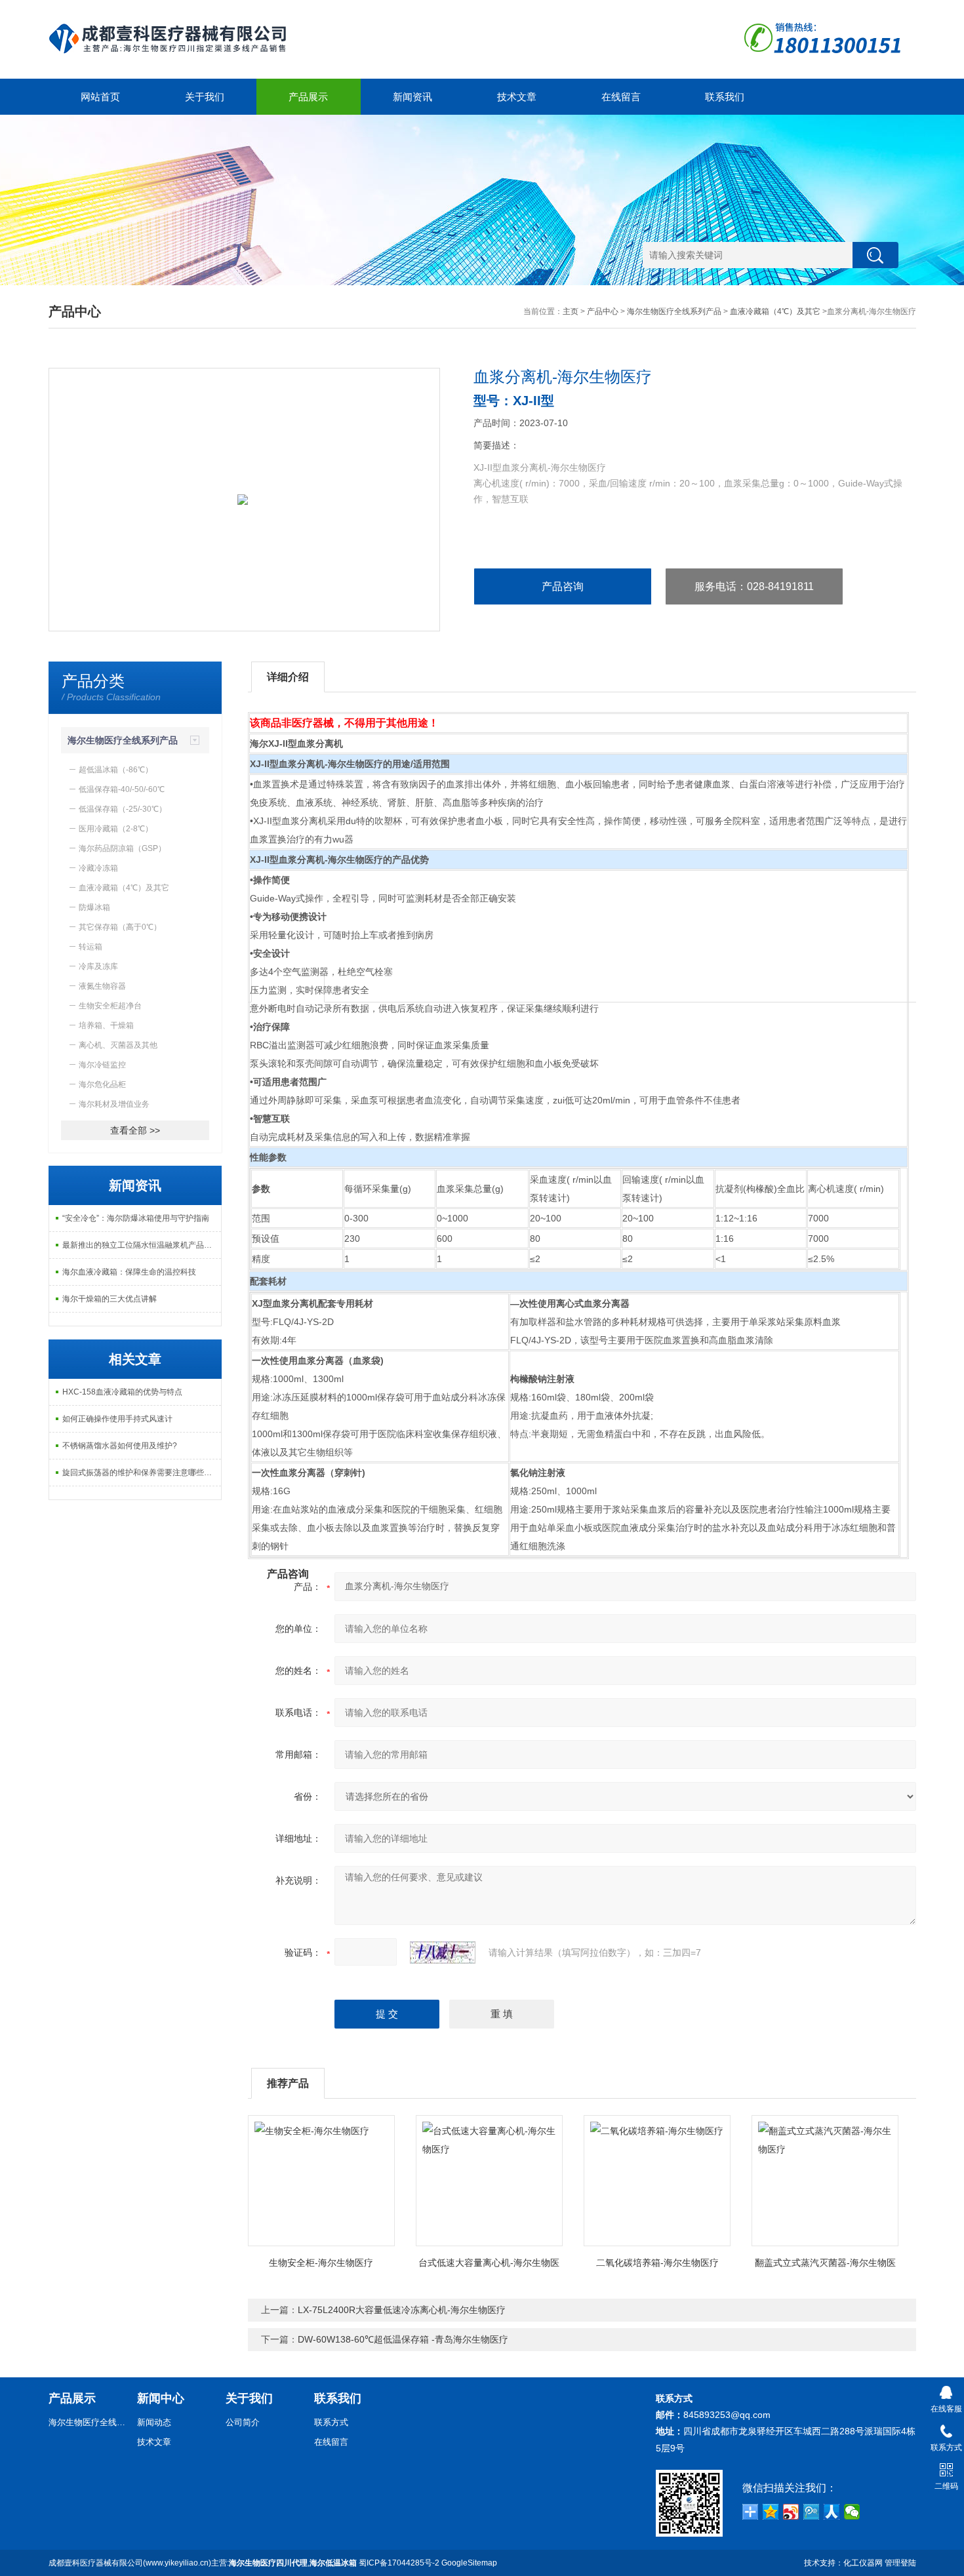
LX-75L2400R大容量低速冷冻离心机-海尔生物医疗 (402, 2310)
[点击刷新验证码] (443, 1952)
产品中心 (603, 311)
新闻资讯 (412, 97)
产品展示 (308, 97)
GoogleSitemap (469, 2563)
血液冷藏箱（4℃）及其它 (775, 311)
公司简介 (243, 2422)
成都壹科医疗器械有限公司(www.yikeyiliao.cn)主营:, (203, 2563)
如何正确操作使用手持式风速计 (117, 1419)
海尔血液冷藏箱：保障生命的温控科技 (129, 1272)
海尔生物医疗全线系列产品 (674, 311)
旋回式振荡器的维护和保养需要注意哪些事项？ (142, 1473)
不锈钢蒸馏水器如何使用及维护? (120, 1446)
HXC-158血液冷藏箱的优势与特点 (122, 1392)
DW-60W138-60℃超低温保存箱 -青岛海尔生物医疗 (403, 2339)
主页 (571, 311)
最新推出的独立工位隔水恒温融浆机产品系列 (141, 1245)
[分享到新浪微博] (791, 2512)
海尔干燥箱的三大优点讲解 (110, 1299)
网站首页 (100, 97)
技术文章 (517, 97)
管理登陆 (900, 2563)
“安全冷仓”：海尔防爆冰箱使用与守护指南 (136, 1218)
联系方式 (331, 2422)
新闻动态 (154, 2422)
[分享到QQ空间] (771, 2512)
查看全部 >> (135, 1130)
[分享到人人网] (832, 2512)
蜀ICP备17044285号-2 (399, 2563)
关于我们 (205, 97)
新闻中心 (161, 2398)
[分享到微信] (852, 2512)
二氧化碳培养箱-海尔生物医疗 (657, 2263)
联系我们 (725, 97)
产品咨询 (563, 586)
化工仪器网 (863, 2563)
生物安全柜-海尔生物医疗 (321, 2263)
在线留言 (621, 97)
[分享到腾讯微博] (812, 2512)
